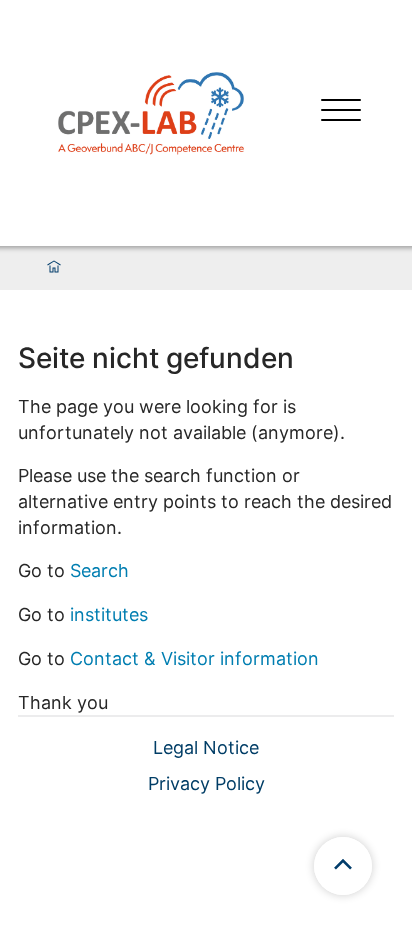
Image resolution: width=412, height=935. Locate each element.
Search (99, 570)
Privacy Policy (206, 783)
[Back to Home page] (151, 112)
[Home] (54, 268)
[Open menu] (341, 112)
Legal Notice (206, 747)
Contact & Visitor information (194, 658)
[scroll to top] (343, 866)
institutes (109, 614)
